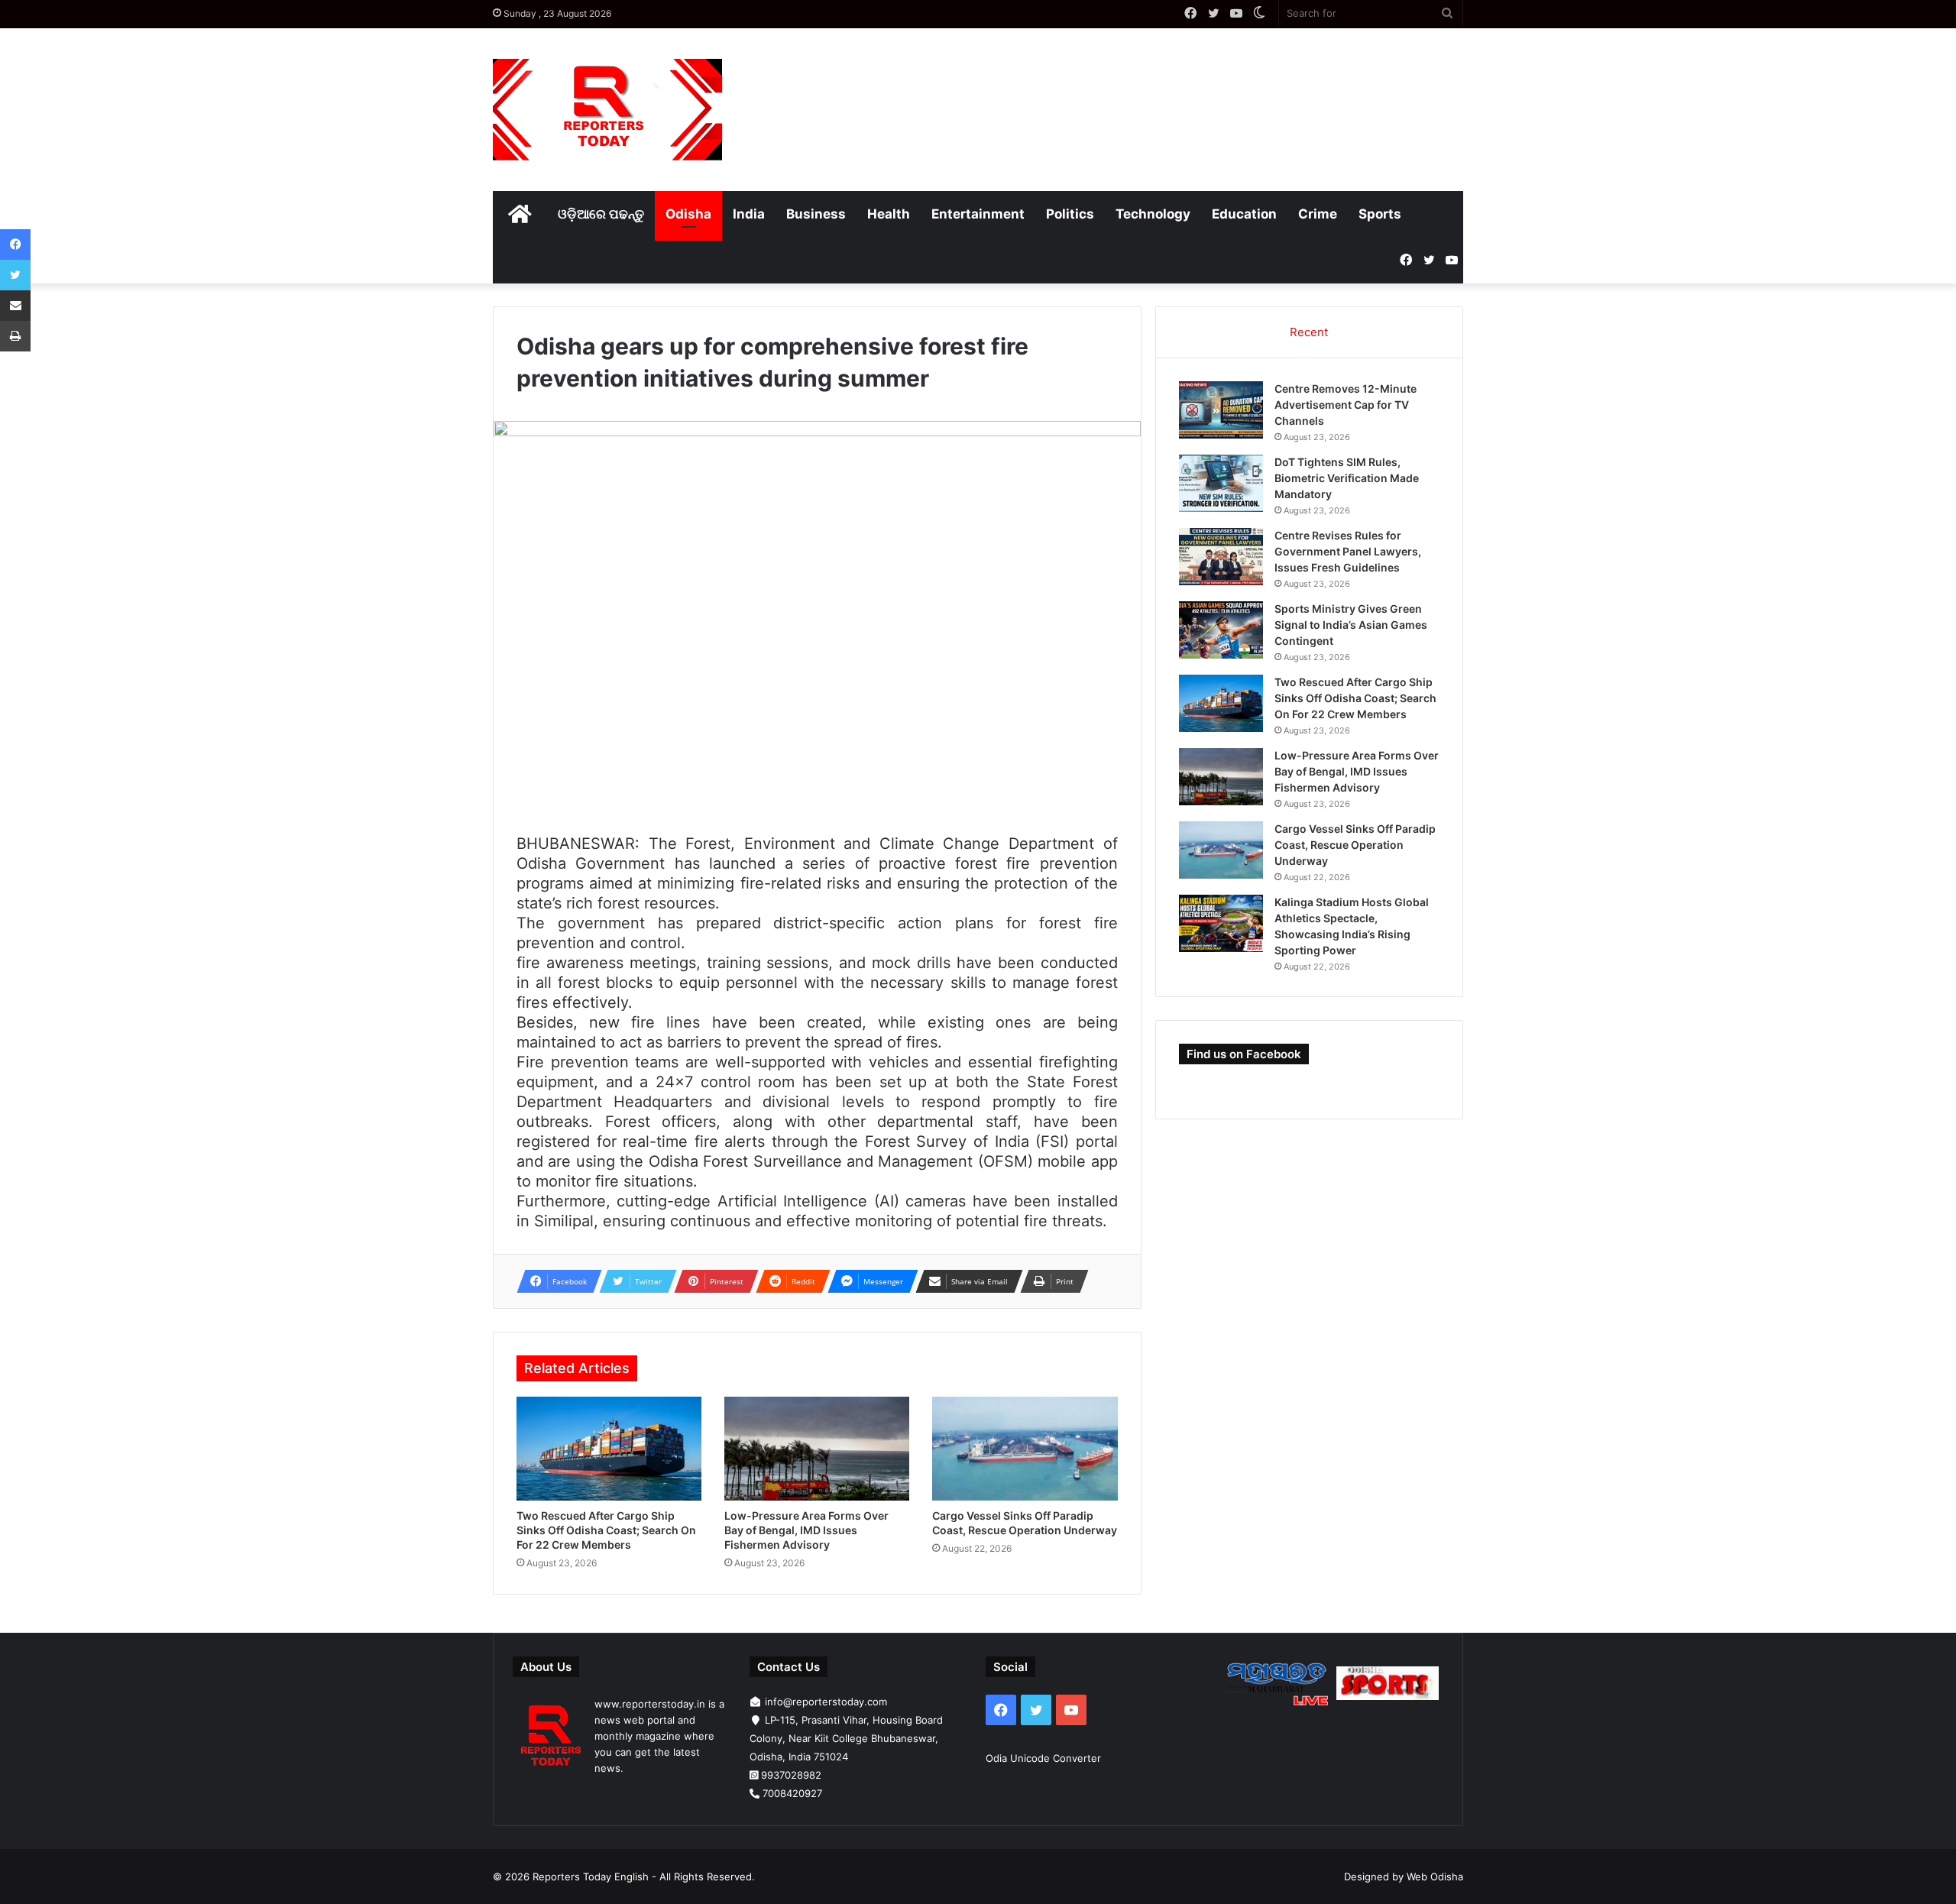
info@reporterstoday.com (826, 1702)
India (749, 214)
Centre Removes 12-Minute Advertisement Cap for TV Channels (1346, 405)
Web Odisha (1435, 1876)
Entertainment (978, 214)
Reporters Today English (591, 1876)
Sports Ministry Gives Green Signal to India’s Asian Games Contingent (1351, 625)
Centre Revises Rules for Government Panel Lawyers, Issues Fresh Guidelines (1348, 551)
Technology (1153, 214)
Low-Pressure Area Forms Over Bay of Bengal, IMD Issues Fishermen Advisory (806, 1530)
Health (889, 214)
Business (816, 214)
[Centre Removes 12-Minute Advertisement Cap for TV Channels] (1221, 410)
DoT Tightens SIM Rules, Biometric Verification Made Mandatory (1347, 478)
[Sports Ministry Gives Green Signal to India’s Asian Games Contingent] (1221, 630)
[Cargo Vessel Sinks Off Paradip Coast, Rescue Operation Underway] (1025, 1449)
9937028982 (791, 1775)
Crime (1318, 214)
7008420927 (792, 1793)
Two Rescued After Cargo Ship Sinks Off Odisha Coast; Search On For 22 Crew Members (606, 1530)
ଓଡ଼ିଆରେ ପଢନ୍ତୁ (601, 214)
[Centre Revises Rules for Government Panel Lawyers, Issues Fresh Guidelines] (1221, 557)
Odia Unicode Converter (1043, 1758)
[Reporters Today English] (607, 110)
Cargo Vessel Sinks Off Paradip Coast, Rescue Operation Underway (1355, 845)
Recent (1309, 332)
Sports (1380, 214)
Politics (1070, 214)
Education (1244, 214)
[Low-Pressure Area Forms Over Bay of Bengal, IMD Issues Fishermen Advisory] (817, 1449)
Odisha (688, 214)
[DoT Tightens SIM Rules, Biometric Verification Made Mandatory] (1221, 483)
